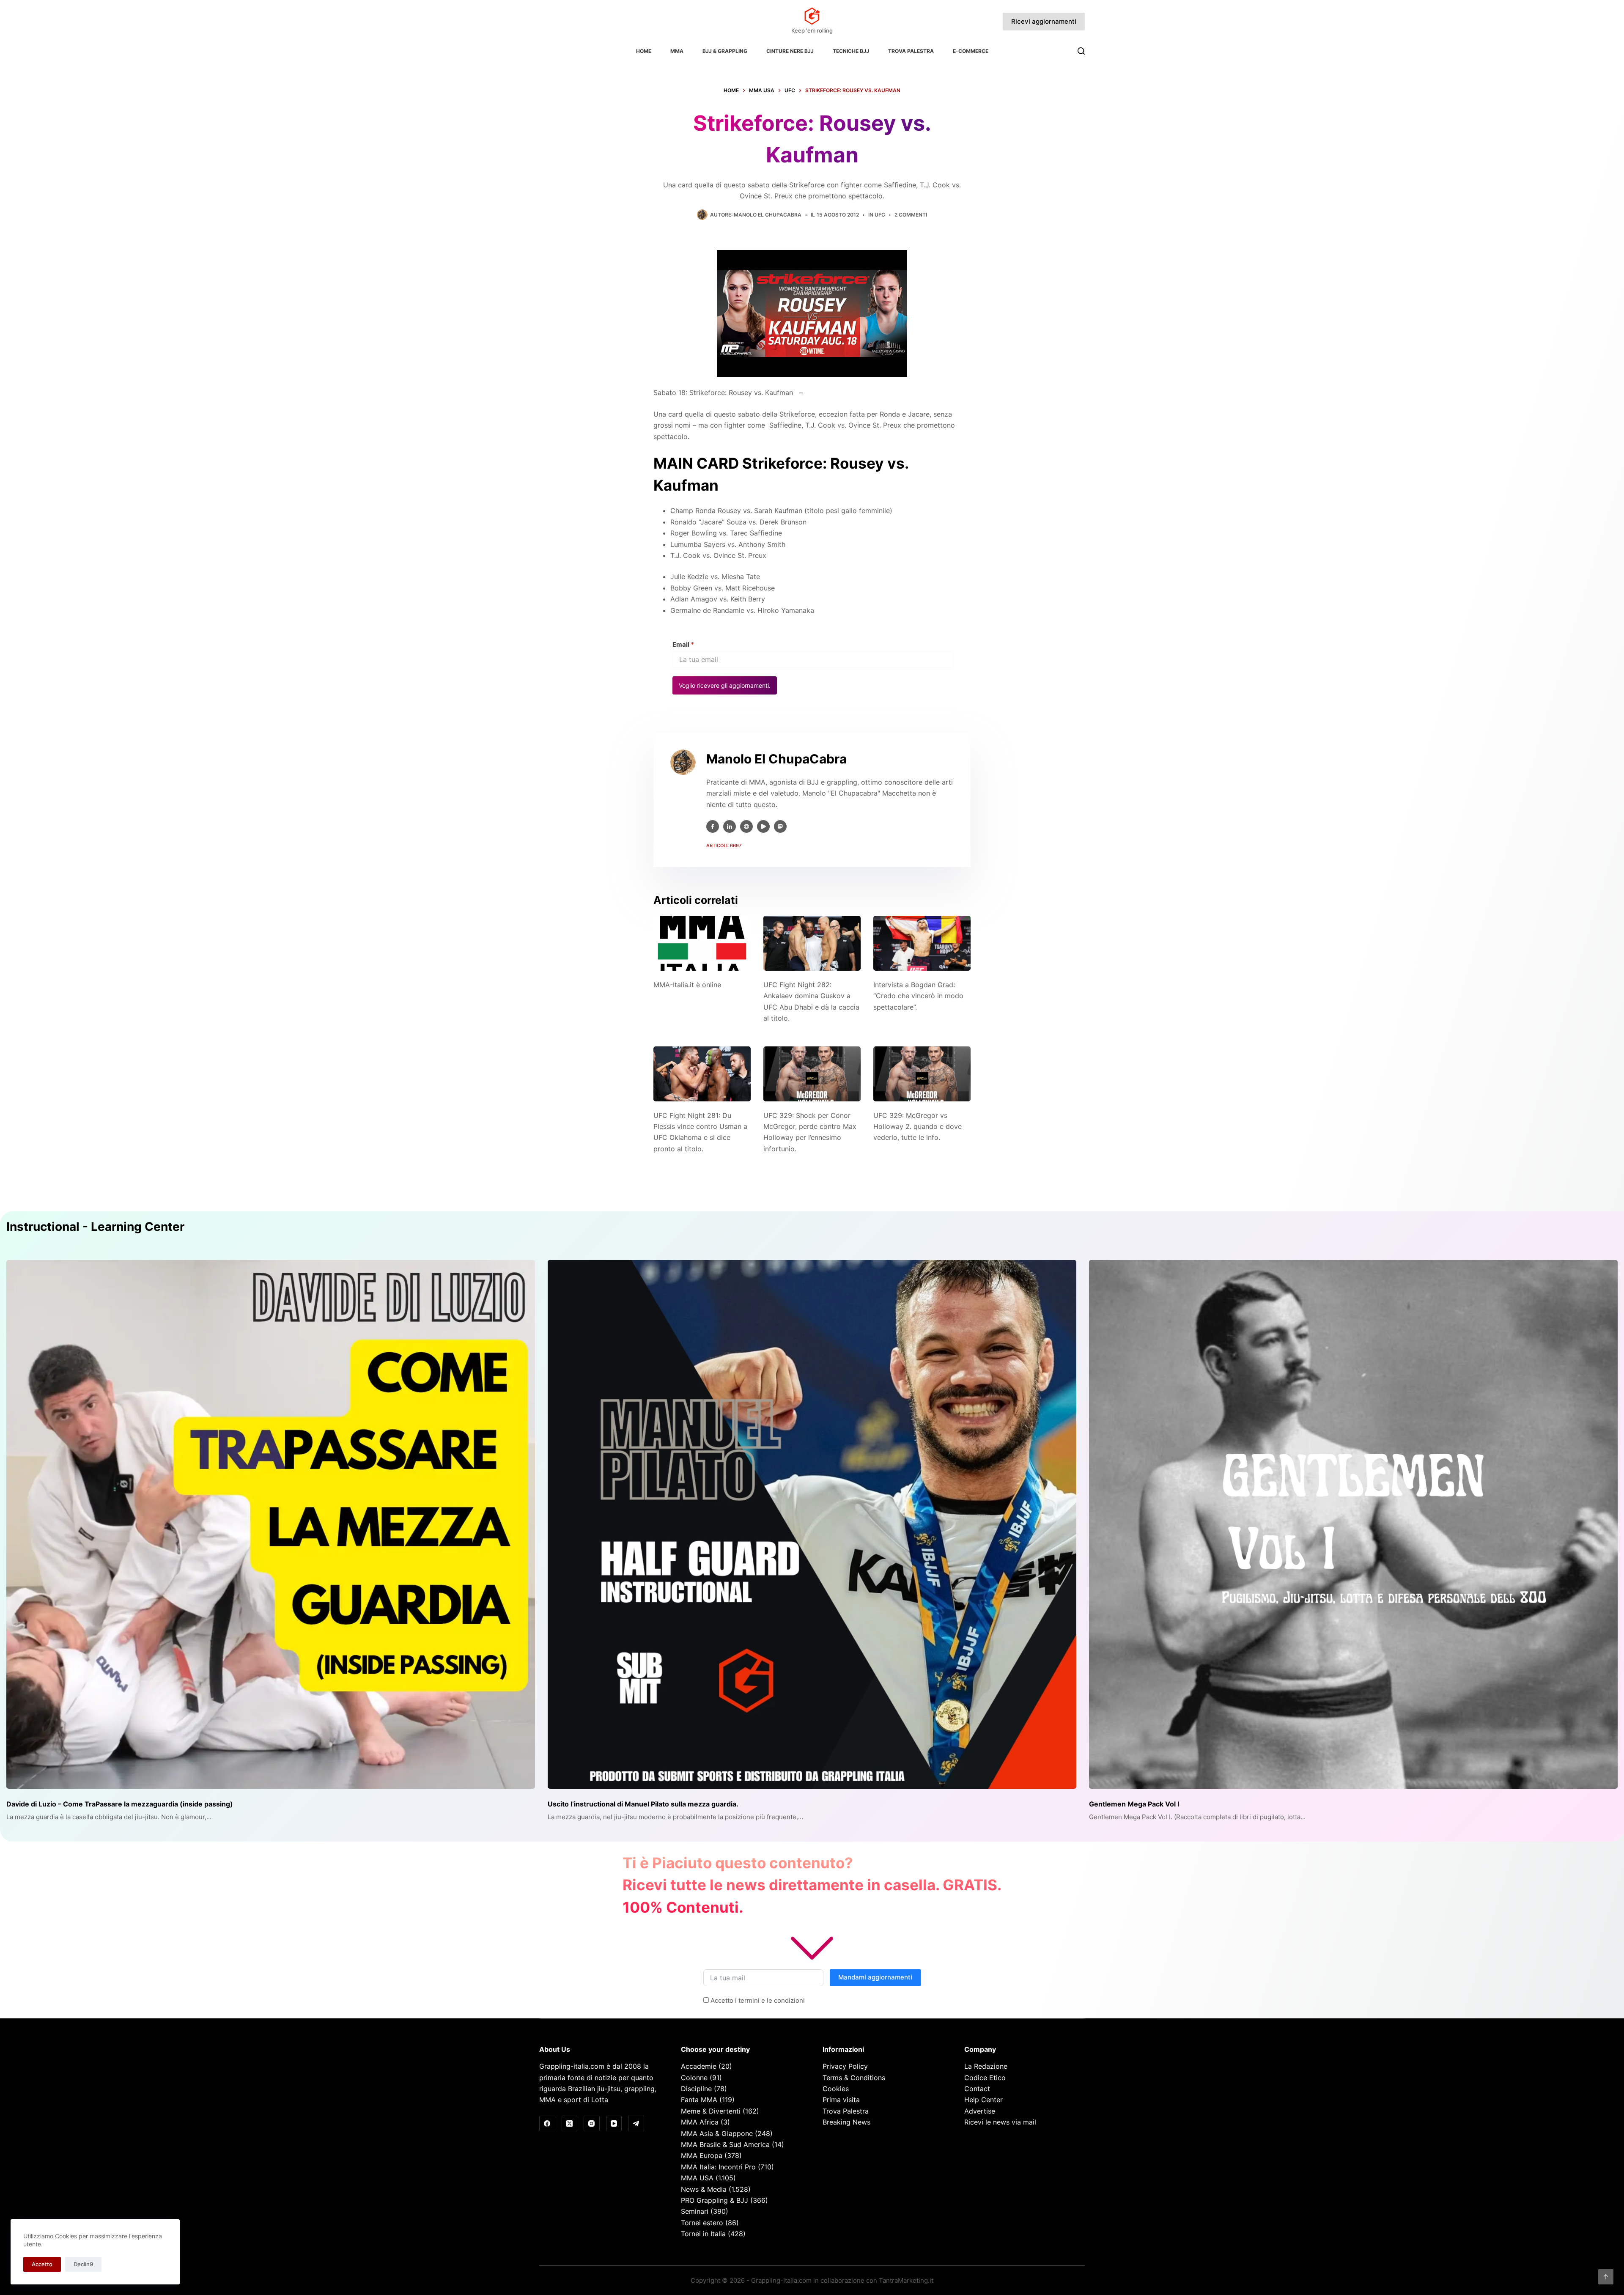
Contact (977, 2089)
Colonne (694, 2078)
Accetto (42, 2264)
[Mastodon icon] (780, 826)
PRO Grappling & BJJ (715, 2200)
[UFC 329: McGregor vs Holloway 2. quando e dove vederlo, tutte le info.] (922, 1074)
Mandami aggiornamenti (875, 1977)
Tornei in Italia (703, 2234)
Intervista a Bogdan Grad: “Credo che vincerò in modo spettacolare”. (918, 996)
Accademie (699, 2066)
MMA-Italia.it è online (687, 985)
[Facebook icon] (713, 826)
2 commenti (911, 215)
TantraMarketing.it (906, 2280)
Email (683, 644)
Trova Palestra (911, 51)
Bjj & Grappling (725, 51)
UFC (880, 215)
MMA (677, 51)
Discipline (696, 2089)
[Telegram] (636, 2124)
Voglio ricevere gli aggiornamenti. (725, 685)
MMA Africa (700, 2122)
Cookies (836, 2089)
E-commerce (971, 51)
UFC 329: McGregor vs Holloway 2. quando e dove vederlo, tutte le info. (918, 1127)
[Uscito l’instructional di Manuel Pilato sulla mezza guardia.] (812, 1524)
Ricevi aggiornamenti (1044, 21)
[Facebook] (547, 2124)
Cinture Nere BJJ (790, 51)
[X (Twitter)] (570, 2124)
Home (644, 51)
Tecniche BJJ (851, 51)
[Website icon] (746, 826)
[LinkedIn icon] (730, 826)
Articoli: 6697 (724, 846)
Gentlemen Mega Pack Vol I (1134, 1804)
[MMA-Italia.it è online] (702, 943)
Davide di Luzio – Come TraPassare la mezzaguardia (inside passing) (120, 1804)
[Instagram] (592, 2124)
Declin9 (83, 2264)
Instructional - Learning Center (95, 1227)
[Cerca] (1081, 51)
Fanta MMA (699, 2100)
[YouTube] (614, 2124)
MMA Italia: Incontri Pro (718, 2167)
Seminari (695, 2211)
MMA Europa (702, 2155)
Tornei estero (702, 2223)
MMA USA (697, 2178)
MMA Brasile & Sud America (725, 2144)
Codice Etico (985, 2078)
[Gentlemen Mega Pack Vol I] (1353, 1524)
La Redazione (986, 2066)
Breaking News (846, 2122)
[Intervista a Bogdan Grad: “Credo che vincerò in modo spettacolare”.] (922, 943)
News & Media (704, 2189)
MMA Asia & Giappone (717, 2133)
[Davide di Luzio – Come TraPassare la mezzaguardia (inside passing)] (271, 1524)
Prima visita (841, 2100)
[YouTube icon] (763, 826)
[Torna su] (1606, 2277)
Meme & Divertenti (711, 2111)
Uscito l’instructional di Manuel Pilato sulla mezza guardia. (643, 1804)
